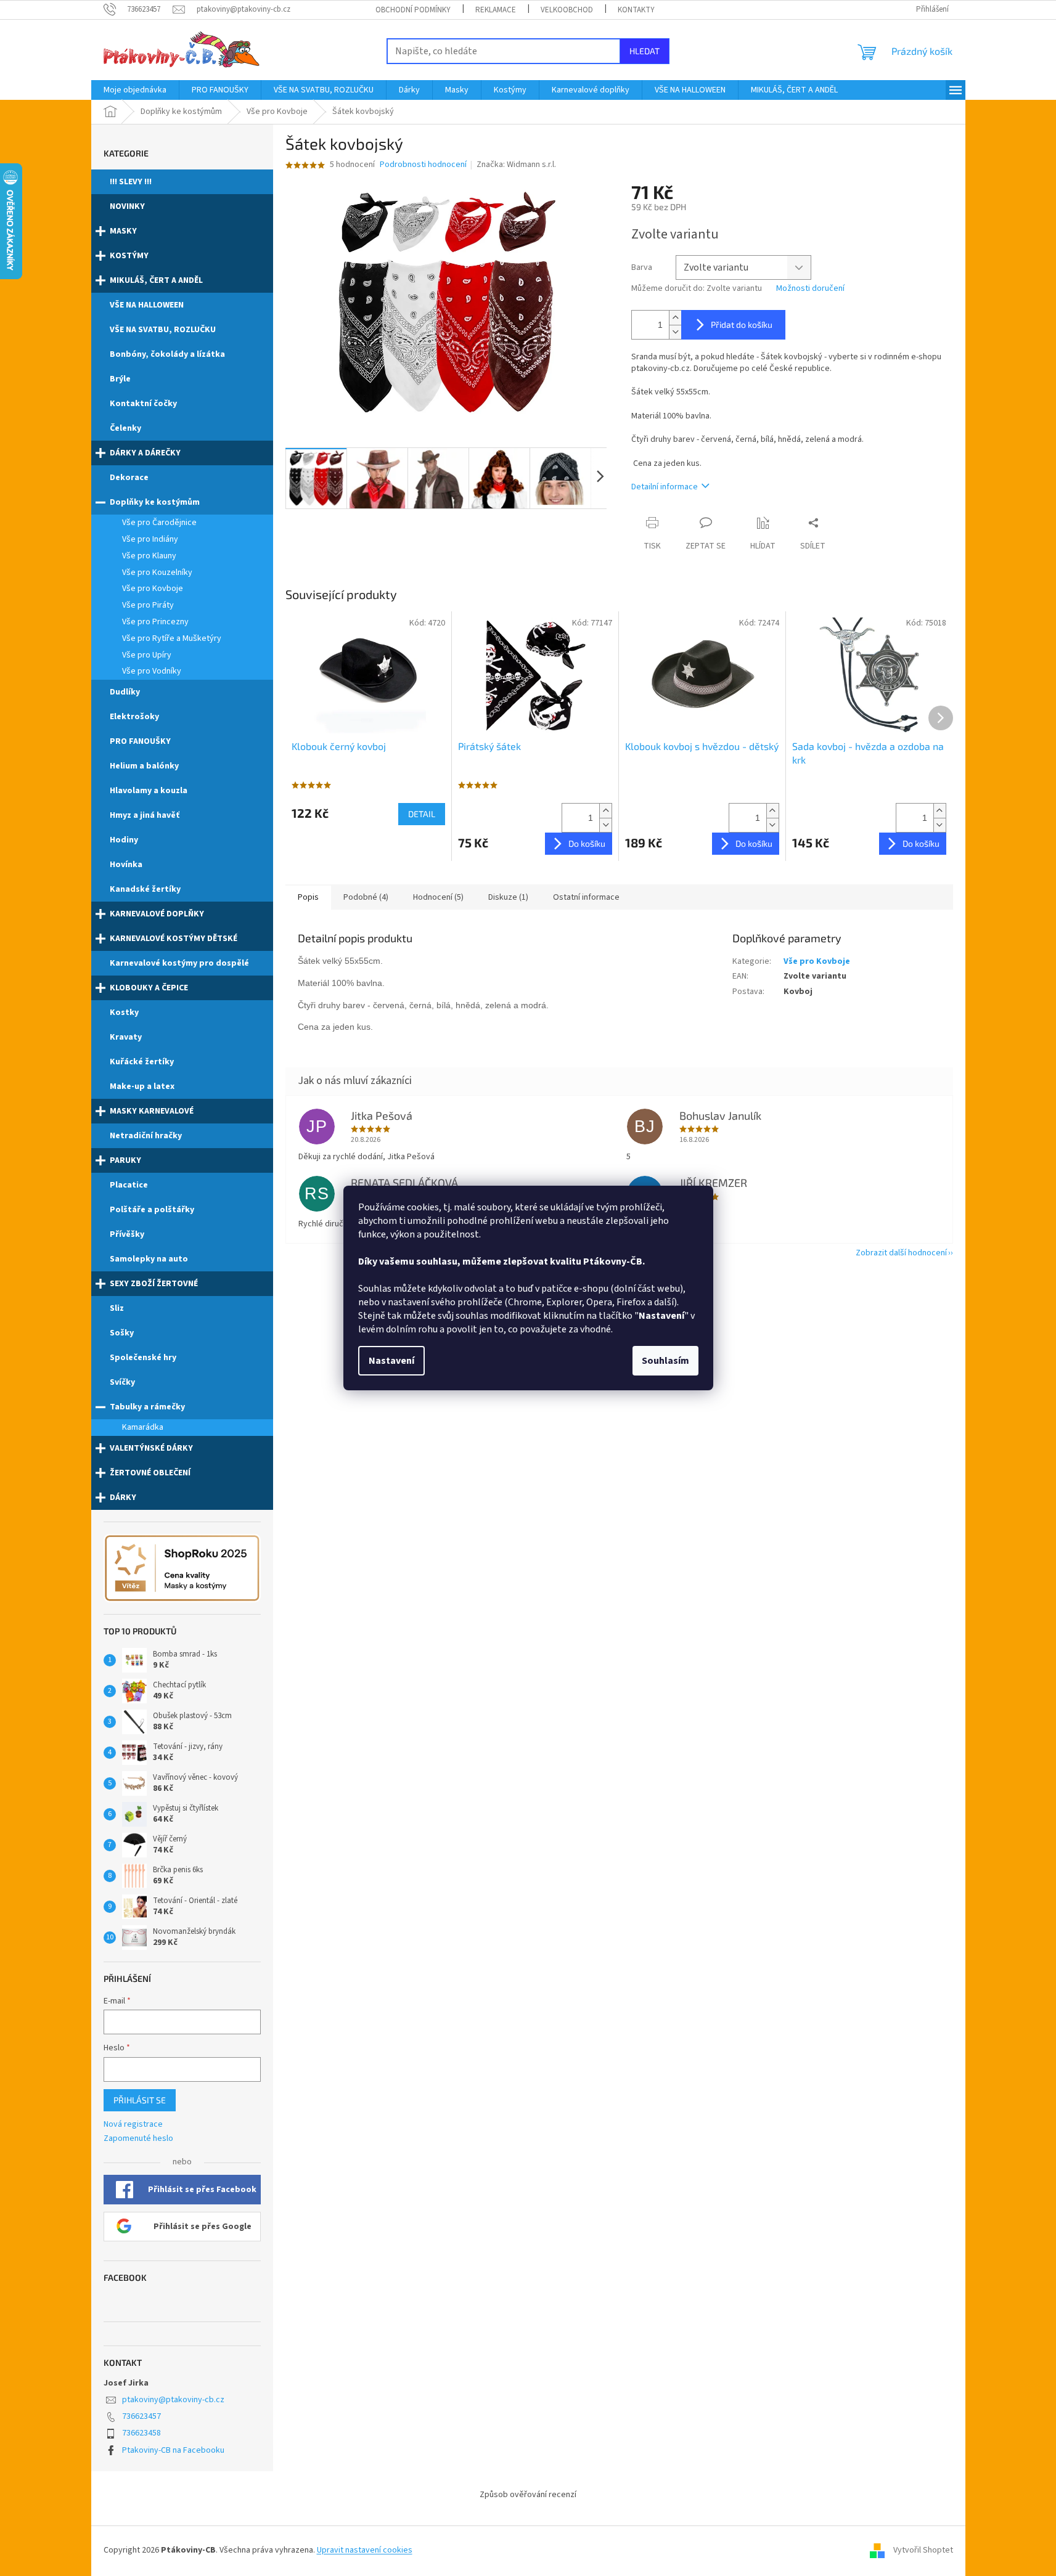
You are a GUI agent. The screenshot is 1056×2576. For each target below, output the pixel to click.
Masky (123, 231)
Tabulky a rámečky (147, 1407)
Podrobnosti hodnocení (423, 165)
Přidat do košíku (742, 324)
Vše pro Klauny (149, 556)
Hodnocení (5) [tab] (438, 897)
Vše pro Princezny (155, 622)
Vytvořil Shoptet (923, 2550)
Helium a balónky (144, 766)
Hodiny (124, 840)
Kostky (124, 1013)
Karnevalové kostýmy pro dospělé (179, 963)
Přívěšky (127, 1234)
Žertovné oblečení (150, 1473)
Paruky (125, 1160)
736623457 (141, 2416)
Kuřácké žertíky (142, 1062)
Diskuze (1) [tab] (508, 897)
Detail (422, 814)
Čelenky (125, 428)
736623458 (141, 2433)
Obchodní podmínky (413, 10)
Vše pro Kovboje (153, 589)
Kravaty (126, 1037)
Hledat (645, 51)
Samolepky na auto (149, 1259)
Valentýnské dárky (151, 1448)
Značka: (516, 165)
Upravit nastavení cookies (365, 2550)
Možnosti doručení (810, 289)
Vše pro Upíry (147, 655)
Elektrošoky (134, 717)
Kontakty (636, 10)
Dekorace (129, 478)
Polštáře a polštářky (152, 1210)
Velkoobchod (567, 10)
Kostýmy (129, 256)
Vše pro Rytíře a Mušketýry (172, 638)
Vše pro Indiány (150, 539)
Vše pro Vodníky (152, 671)
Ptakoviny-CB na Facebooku (173, 2450)
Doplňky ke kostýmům (155, 502)
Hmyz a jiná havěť (145, 815)
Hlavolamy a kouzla (149, 791)
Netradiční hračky (146, 1136)
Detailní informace (665, 487)
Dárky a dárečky (145, 453)
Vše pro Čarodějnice (159, 523)
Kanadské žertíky (145, 889)
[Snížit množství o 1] (675, 332)
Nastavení (391, 1361)
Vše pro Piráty (148, 605)
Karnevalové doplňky (157, 914)
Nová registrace (133, 2125)
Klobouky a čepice (149, 988)
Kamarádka (143, 1427)
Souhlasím (665, 1361)
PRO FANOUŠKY (140, 741)
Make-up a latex (142, 1086)
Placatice (129, 1185)
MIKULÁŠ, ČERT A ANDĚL (156, 280)
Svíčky (122, 1382)
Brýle (120, 379)
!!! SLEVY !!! (131, 182)
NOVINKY (127, 206)
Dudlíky (125, 692)
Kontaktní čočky (143, 404)
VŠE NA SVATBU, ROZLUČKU (163, 330)
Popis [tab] (308, 897)
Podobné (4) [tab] (366, 897)
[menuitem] (135, 90)
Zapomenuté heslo (138, 2139)
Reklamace (496, 10)
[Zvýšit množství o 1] (675, 318)
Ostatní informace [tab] (586, 897)
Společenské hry (143, 1358)
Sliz (117, 1308)
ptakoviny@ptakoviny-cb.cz (173, 2400)
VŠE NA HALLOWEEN (147, 305)
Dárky (123, 1498)
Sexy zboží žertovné (154, 1284)
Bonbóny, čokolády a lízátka (167, 354)
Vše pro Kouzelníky (157, 573)
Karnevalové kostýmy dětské (174, 939)
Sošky (122, 1333)
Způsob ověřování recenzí (528, 2495)
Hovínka (126, 865)
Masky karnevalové (152, 1111)
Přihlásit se (140, 2100)
